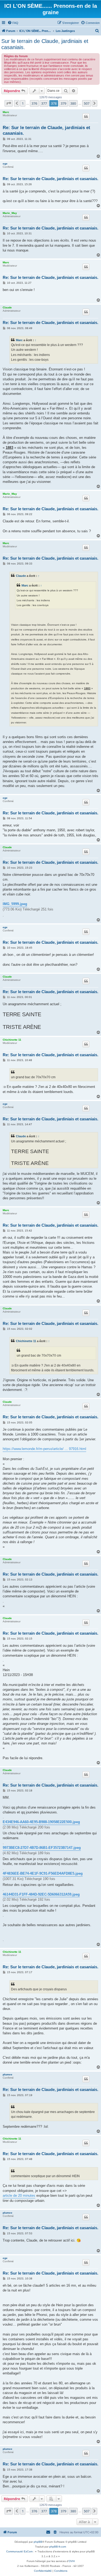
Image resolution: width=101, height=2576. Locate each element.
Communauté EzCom (19, 2551)
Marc (6, 112)
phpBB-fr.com (58, 2547)
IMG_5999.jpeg (15, 904)
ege (5, 164)
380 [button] (73, 103)
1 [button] (23, 103)
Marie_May (10, 213)
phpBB (38, 2542)
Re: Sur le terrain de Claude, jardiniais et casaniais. (46, 130)
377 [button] (44, 103)
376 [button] (34, 103)
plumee (8, 2074)
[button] (9, 103)
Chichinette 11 (12, 1040)
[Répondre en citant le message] (86, 116)
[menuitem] (13, 23)
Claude (7, 307)
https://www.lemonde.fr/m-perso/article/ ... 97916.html (44, 1449)
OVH (72, 2561)
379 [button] (63, 103)
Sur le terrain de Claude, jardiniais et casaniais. (45, 44)
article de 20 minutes (19, 2196)
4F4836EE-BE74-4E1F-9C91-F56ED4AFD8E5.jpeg (43, 1873)
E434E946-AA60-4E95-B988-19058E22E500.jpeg (41, 1822)
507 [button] (87, 103)
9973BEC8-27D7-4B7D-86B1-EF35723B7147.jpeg (42, 1848)
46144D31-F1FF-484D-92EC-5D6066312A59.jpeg (41, 1894)
